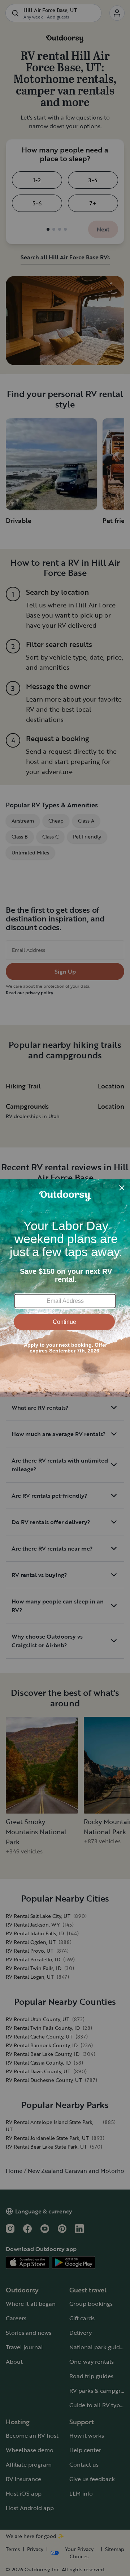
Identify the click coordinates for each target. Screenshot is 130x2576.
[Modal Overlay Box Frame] (65, 1288)
